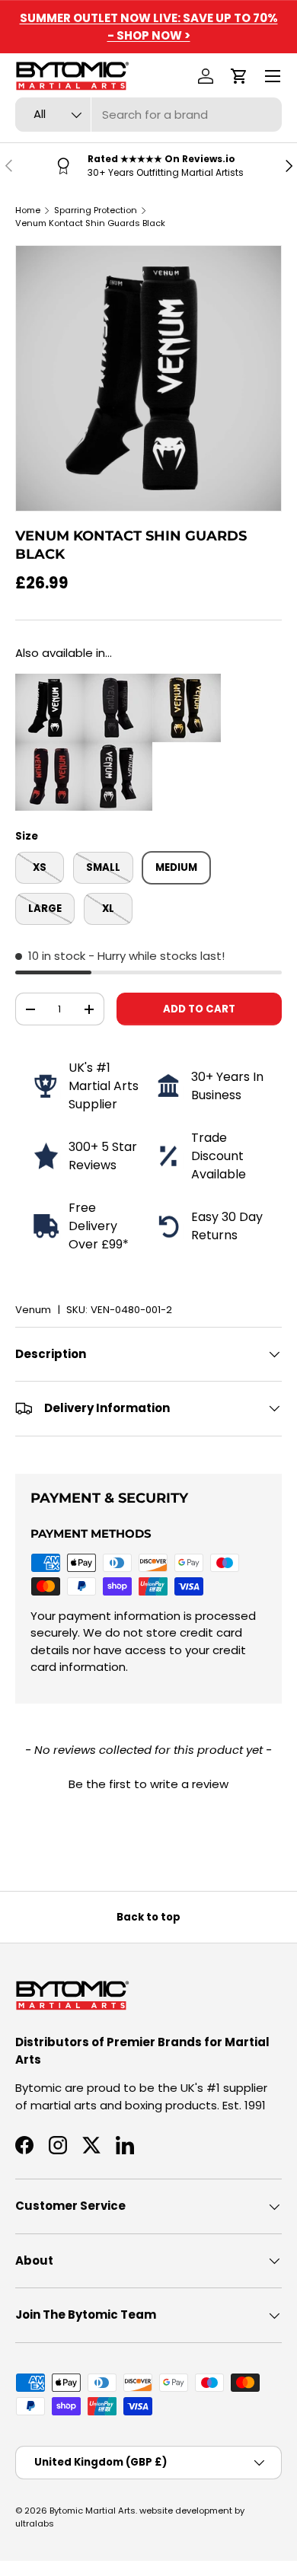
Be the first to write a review (148, 1784)
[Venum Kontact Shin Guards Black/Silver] (118, 750)
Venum (33, 1310)
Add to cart (199, 1009)
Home (28, 210)
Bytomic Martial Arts (93, 2511)
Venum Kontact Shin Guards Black (90, 223)
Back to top (148, 1917)
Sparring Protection (96, 210)
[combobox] (148, 115)
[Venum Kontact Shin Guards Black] (49, 682)
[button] (239, 76)
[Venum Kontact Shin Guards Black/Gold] (187, 682)
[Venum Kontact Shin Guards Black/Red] (49, 750)
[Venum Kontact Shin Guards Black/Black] (118, 682)
